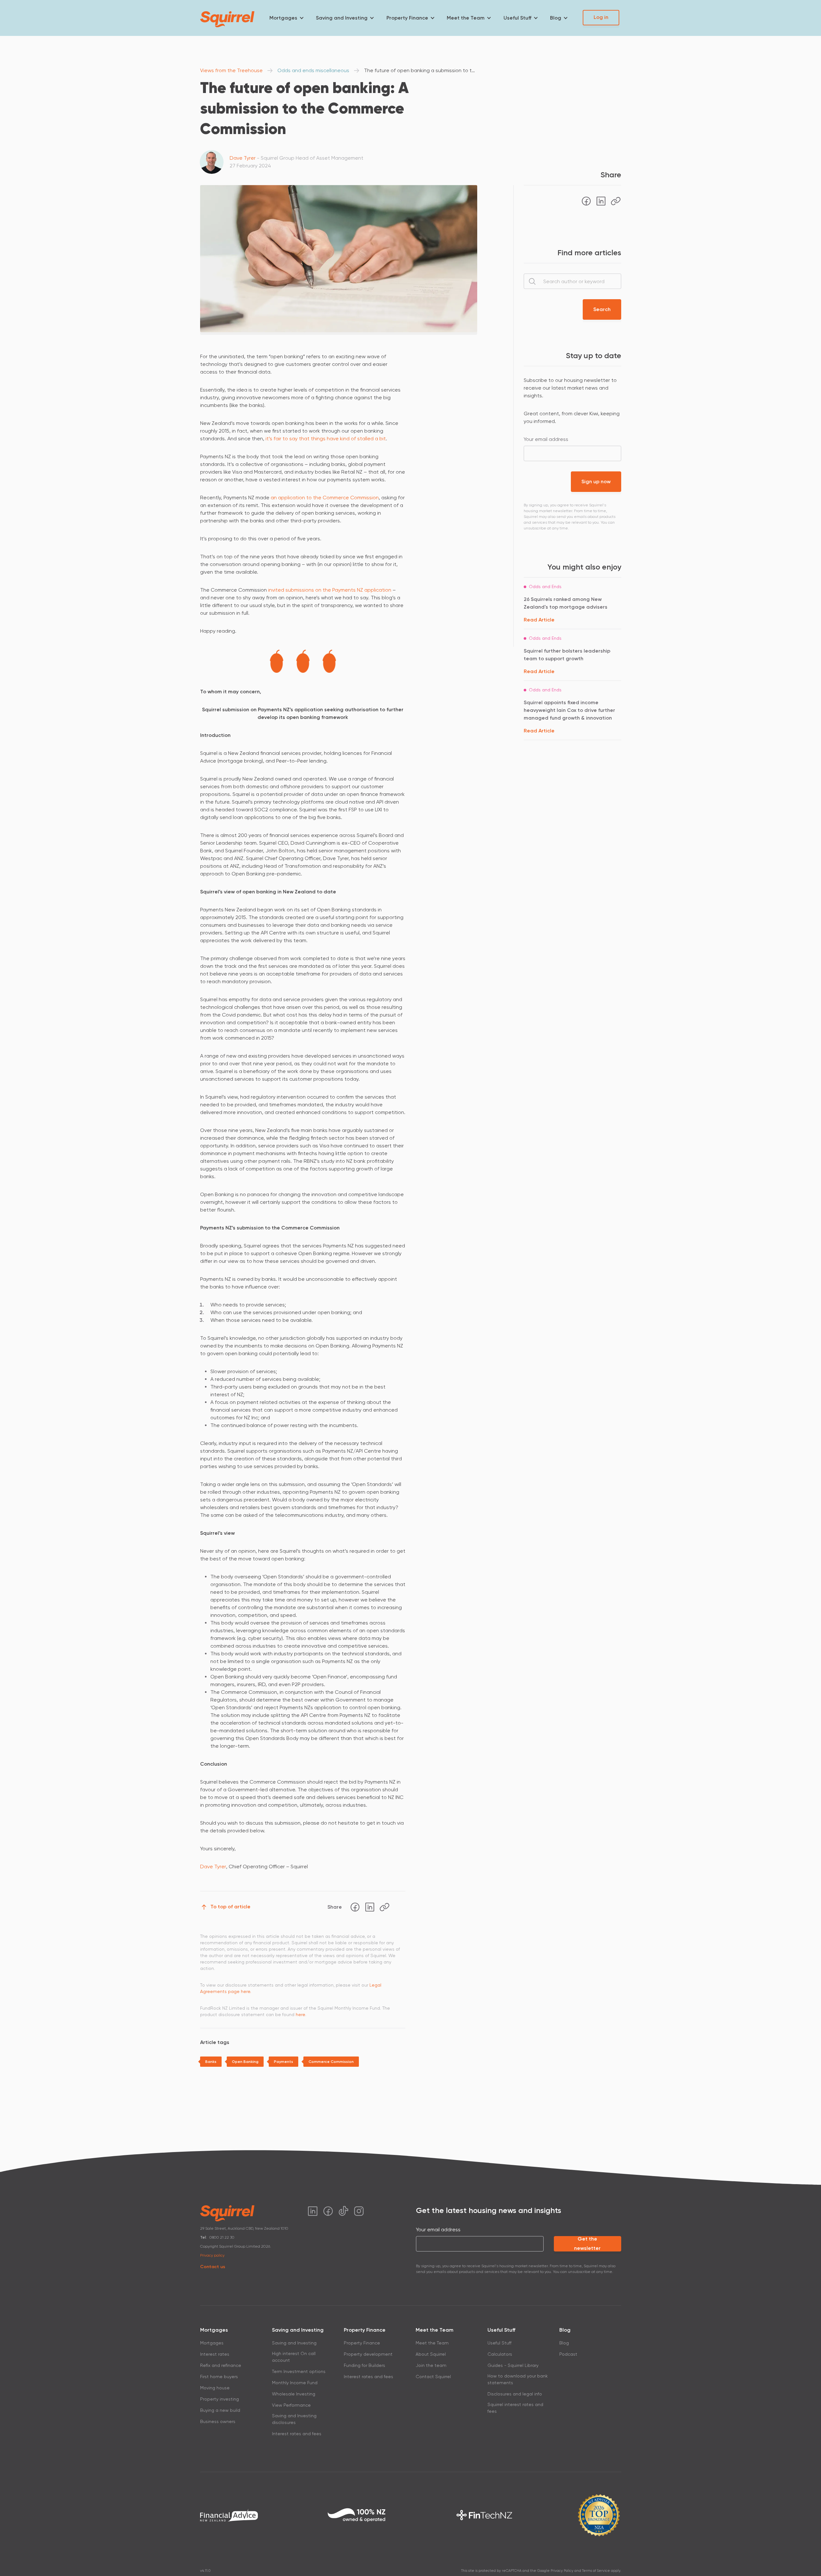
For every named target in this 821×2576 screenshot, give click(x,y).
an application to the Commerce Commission (325, 498)
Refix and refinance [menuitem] (221, 2365)
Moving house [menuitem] (215, 2388)
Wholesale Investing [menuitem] (294, 2394)
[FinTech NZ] (484, 2515)
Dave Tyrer (243, 158)
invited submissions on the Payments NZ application (330, 590)
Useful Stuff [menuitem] (517, 18)
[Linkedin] (370, 1907)
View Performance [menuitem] (291, 2405)
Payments (284, 2062)
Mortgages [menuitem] (283, 18)
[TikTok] (343, 2211)
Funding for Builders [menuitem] (364, 2365)
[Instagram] (359, 2211)
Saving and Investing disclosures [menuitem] (294, 2419)
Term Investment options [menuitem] (299, 2371)
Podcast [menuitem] (568, 2354)
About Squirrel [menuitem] (431, 2354)
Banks (211, 2062)
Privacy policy (212, 2255)
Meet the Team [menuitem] (466, 18)
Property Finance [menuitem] (407, 18)
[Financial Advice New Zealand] (229, 2515)
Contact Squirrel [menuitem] (433, 2377)
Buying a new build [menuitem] (220, 2410)
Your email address (546, 439)
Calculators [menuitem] (500, 2354)
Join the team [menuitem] (431, 2365)
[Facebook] (355, 1907)
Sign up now (596, 481)
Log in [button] (601, 17)
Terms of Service (596, 2571)
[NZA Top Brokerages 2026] (599, 2515)
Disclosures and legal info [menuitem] (515, 2394)
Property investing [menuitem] (220, 2399)
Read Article (539, 620)
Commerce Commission (331, 2062)
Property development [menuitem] (368, 2354)
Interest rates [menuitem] (215, 2354)
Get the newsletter (587, 2244)
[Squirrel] (227, 19)
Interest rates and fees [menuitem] (297, 2434)
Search (602, 309)
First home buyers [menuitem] (219, 2377)
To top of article (230, 1907)
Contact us (213, 2267)
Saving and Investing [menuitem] (342, 18)
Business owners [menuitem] (218, 2421)
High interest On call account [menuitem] (294, 2357)
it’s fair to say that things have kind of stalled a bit (326, 439)
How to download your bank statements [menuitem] (518, 2379)
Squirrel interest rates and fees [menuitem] (515, 2408)
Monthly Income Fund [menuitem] (295, 2383)
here (300, 2014)
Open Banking (245, 2062)
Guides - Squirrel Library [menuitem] (513, 2365)
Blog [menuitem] (556, 18)
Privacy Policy (562, 2571)
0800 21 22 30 (222, 2237)
